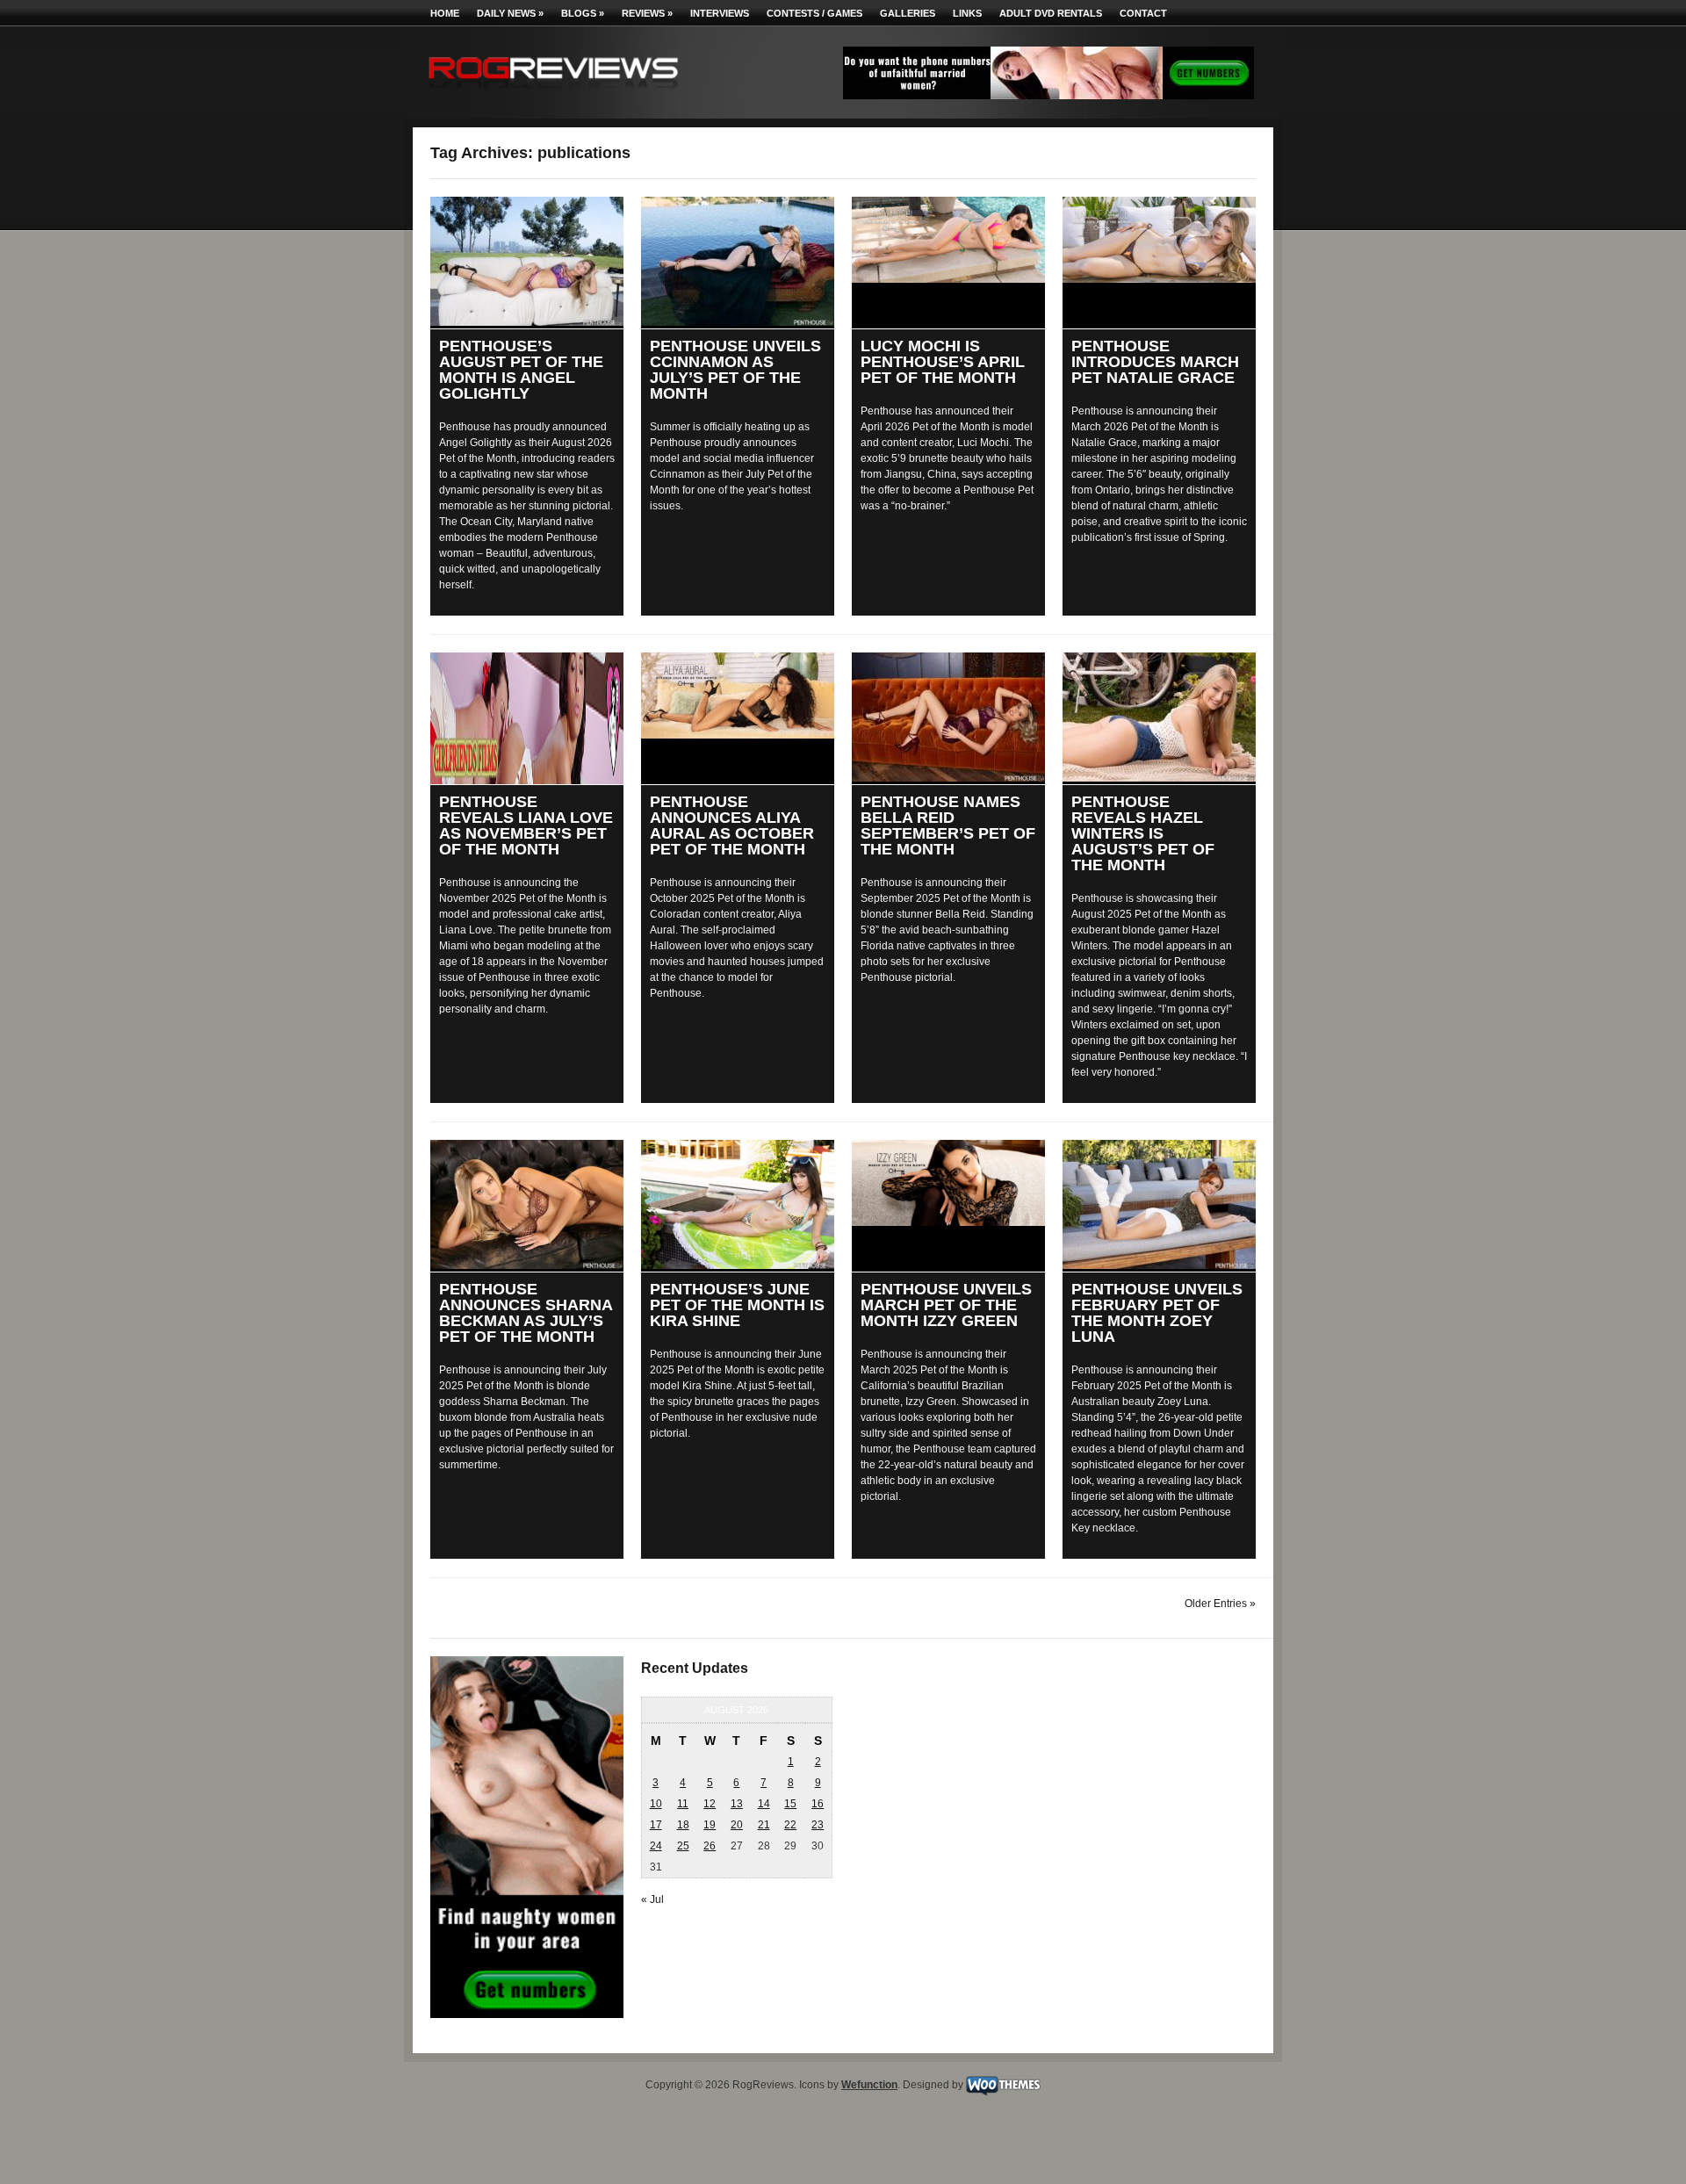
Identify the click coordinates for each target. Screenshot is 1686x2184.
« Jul (652, 1899)
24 (656, 1846)
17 (656, 1825)
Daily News (510, 13)
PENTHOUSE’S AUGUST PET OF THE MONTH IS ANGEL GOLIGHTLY (521, 370)
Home (445, 13)
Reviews (647, 13)
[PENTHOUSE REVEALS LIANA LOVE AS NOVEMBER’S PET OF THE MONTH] (527, 718)
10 (656, 1804)
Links (967, 13)
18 (683, 1825)
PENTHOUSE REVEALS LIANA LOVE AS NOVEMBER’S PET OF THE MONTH (526, 825)
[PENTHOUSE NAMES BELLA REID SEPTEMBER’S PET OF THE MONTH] (948, 717)
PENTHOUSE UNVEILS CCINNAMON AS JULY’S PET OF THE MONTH (735, 370)
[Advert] (1048, 96)
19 (710, 1825)
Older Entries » (1220, 1604)
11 (683, 1804)
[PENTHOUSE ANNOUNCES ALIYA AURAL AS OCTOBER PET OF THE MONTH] (738, 696)
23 (818, 1825)
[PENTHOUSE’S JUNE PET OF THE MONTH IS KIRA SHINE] (738, 1204)
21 (764, 1825)
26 (710, 1846)
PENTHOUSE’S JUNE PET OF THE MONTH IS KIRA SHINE (737, 1305)
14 (764, 1804)
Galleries (908, 13)
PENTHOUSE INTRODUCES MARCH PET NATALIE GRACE (1155, 362)
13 (737, 1804)
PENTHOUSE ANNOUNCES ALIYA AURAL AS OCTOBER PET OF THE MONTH (732, 825)
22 (790, 1825)
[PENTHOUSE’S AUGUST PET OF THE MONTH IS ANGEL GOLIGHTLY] (527, 261)
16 (818, 1804)
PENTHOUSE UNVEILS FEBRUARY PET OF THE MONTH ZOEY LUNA (1157, 1313)
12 (710, 1804)
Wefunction (869, 2085)
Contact (1143, 13)
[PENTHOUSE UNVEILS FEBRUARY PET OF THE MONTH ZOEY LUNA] (1159, 1204)
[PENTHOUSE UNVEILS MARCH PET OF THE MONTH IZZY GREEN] (948, 1183)
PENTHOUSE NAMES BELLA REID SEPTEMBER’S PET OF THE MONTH (948, 825)
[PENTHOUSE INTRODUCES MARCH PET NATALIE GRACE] (1159, 240)
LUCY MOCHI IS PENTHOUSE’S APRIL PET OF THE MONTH (943, 362)
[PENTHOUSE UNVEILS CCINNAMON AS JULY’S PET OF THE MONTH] (738, 261)
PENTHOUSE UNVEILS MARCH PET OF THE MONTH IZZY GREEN (946, 1305)
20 (737, 1825)
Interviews (720, 13)
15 (790, 1804)
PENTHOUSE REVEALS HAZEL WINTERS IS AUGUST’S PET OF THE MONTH (1143, 833)
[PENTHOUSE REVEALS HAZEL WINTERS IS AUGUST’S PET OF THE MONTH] (1159, 717)
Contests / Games (814, 13)
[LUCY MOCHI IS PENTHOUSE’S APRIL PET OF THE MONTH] (948, 240)
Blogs (583, 13)
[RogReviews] (553, 93)
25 (683, 1846)
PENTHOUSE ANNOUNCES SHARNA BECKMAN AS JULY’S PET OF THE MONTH (526, 1313)
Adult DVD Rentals (1051, 13)
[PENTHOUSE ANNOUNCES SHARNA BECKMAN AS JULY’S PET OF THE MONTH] (527, 1204)
